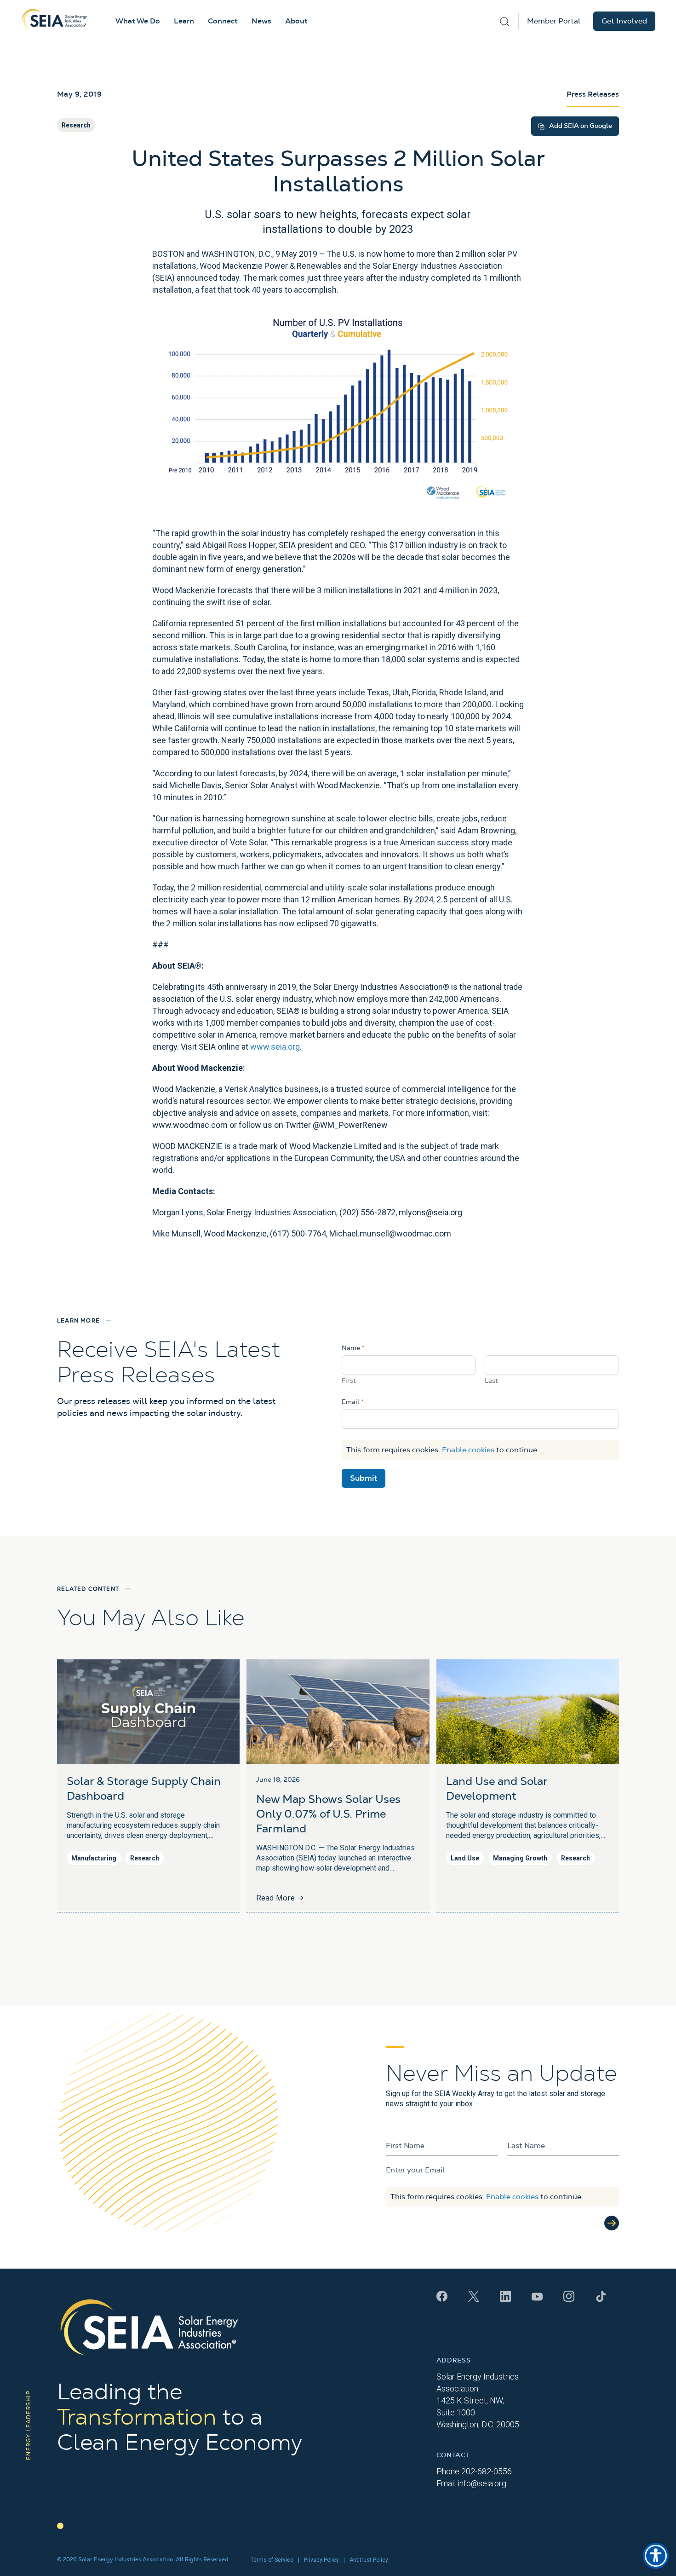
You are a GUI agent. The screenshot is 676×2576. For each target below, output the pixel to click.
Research (76, 125)
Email (353, 1402)
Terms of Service (272, 2560)
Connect (223, 21)
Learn (184, 21)
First (349, 1381)
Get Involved (624, 21)
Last (491, 1381)
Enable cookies (468, 1450)
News (261, 21)
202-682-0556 (487, 2471)
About (296, 21)
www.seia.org (275, 1047)
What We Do (138, 21)
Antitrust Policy (369, 2560)
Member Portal (554, 21)
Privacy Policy (321, 2560)
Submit (364, 1478)
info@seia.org (482, 2483)
